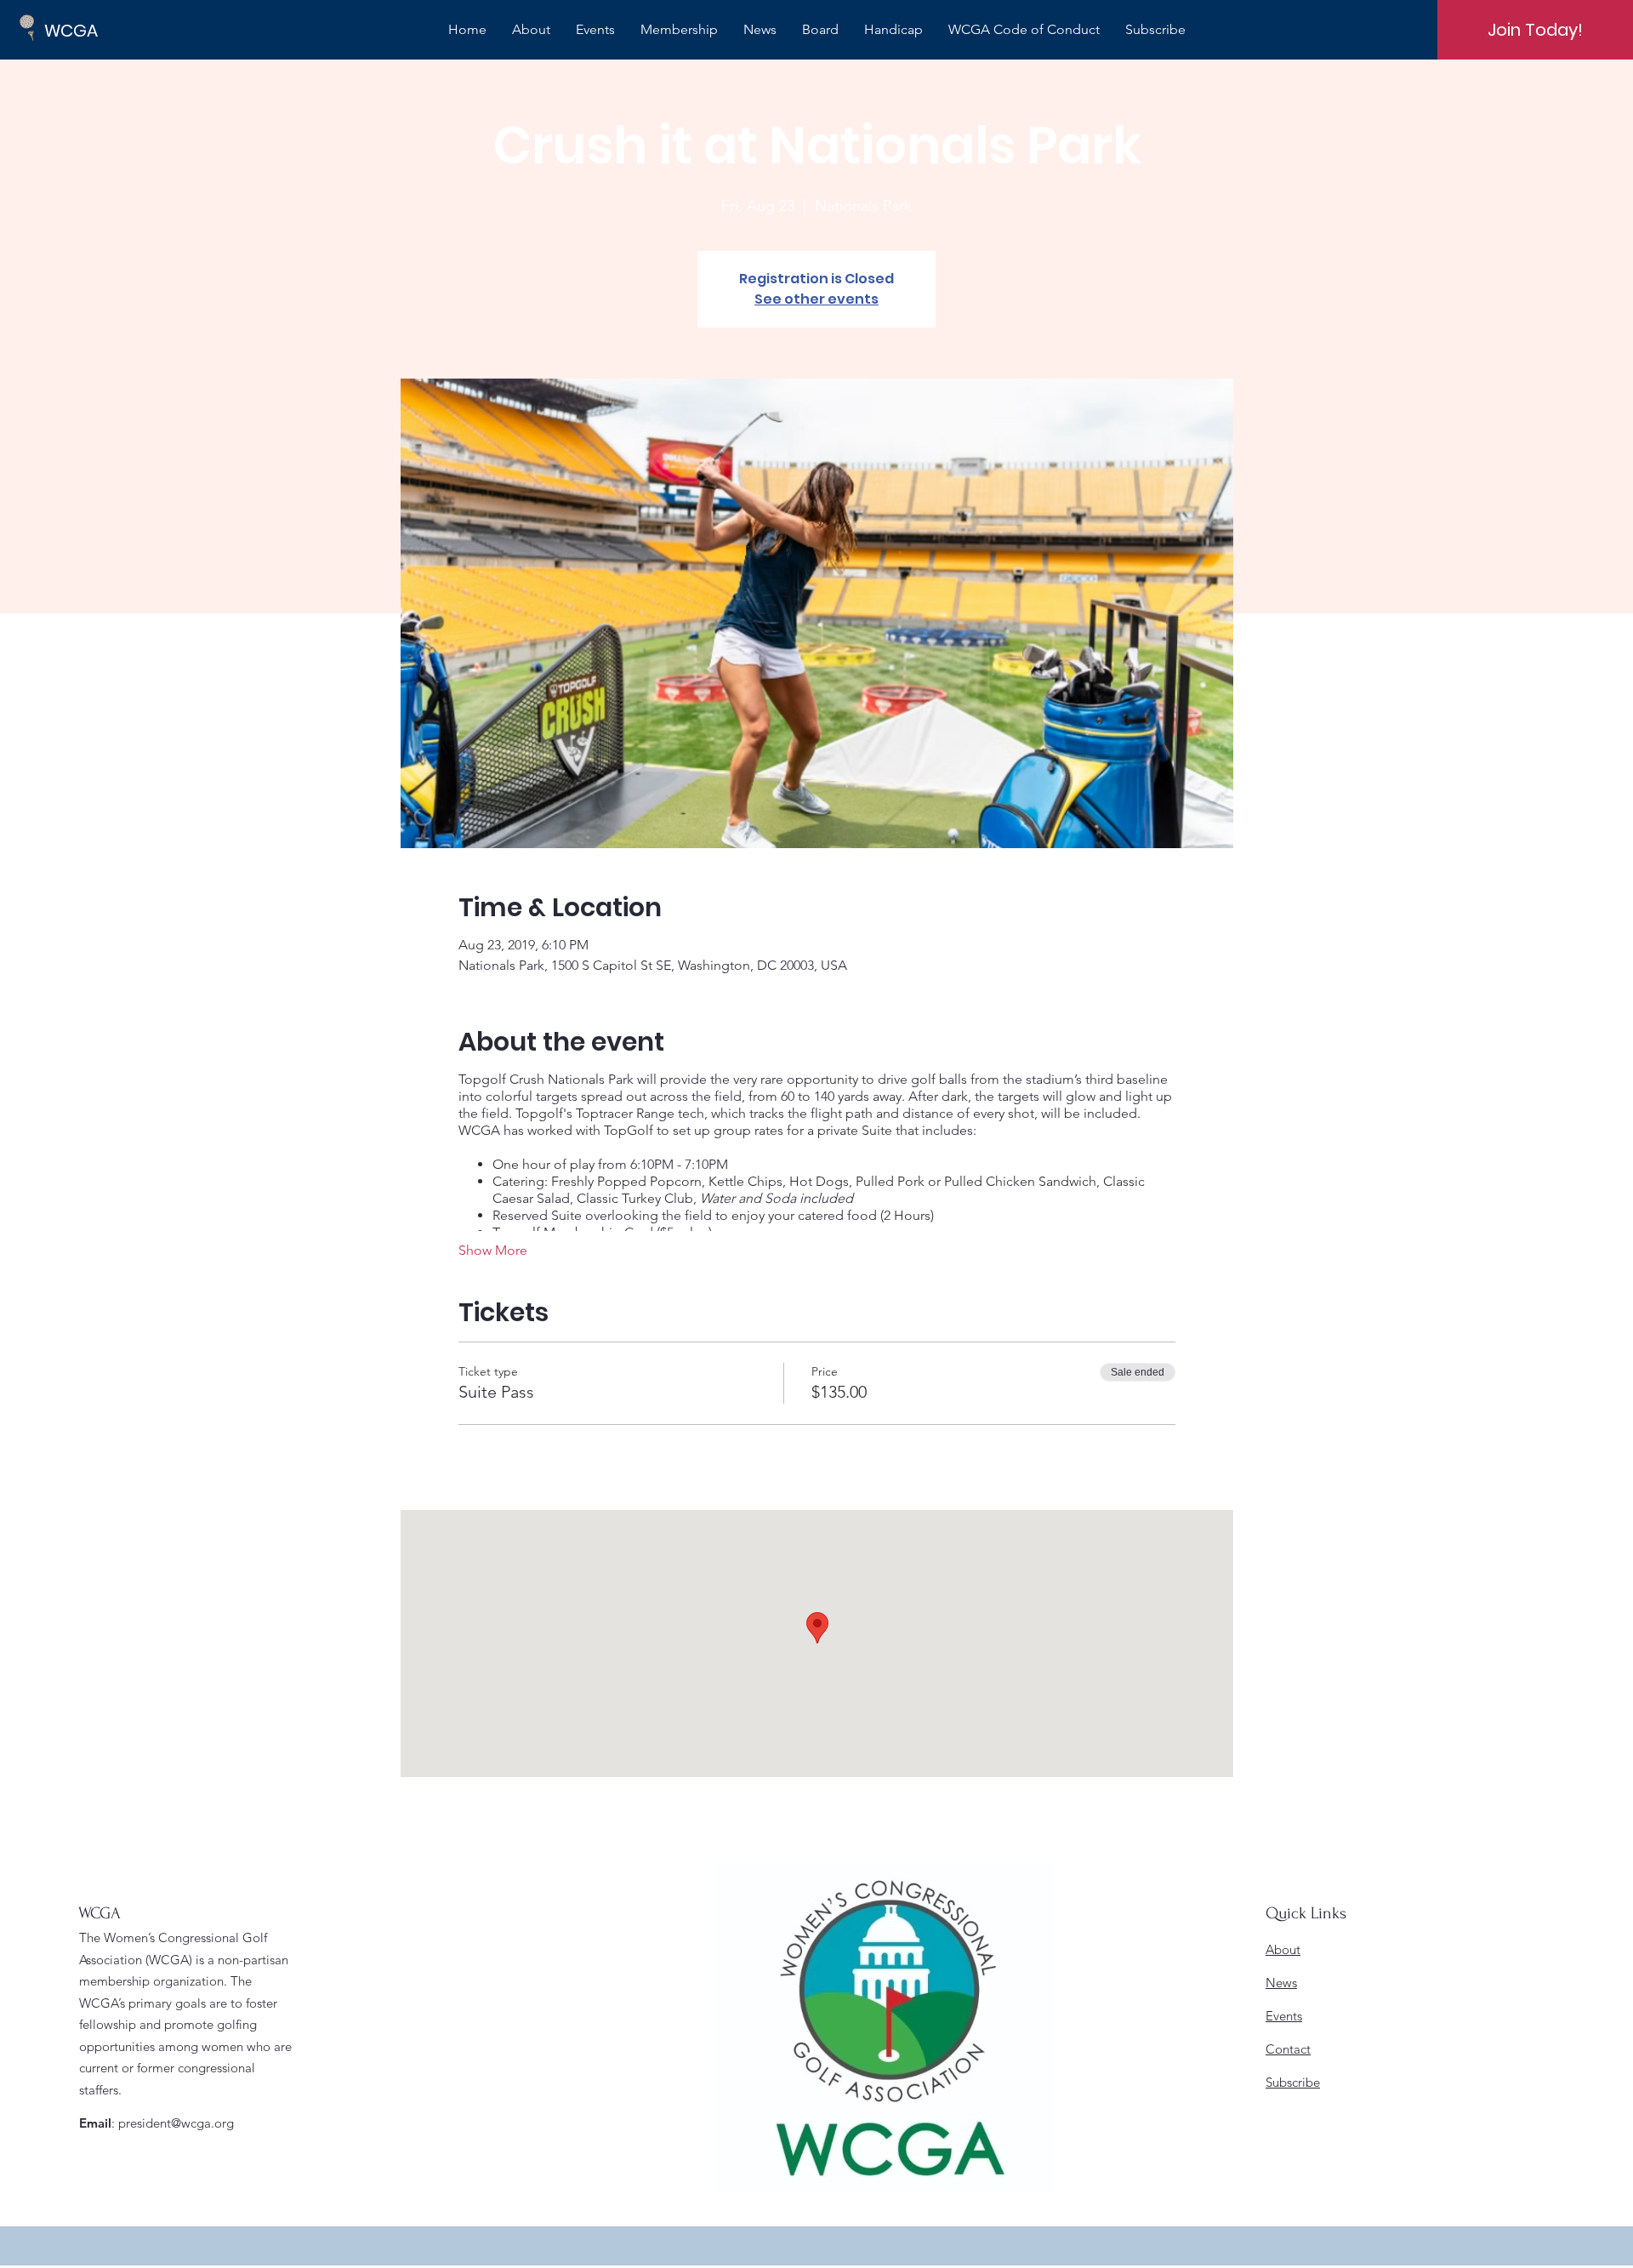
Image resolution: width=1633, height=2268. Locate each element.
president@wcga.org (176, 2123)
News (1281, 1983)
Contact (1288, 2049)
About (1283, 1949)
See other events (816, 299)
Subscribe (1293, 2082)
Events (1284, 2016)
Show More (493, 1250)
